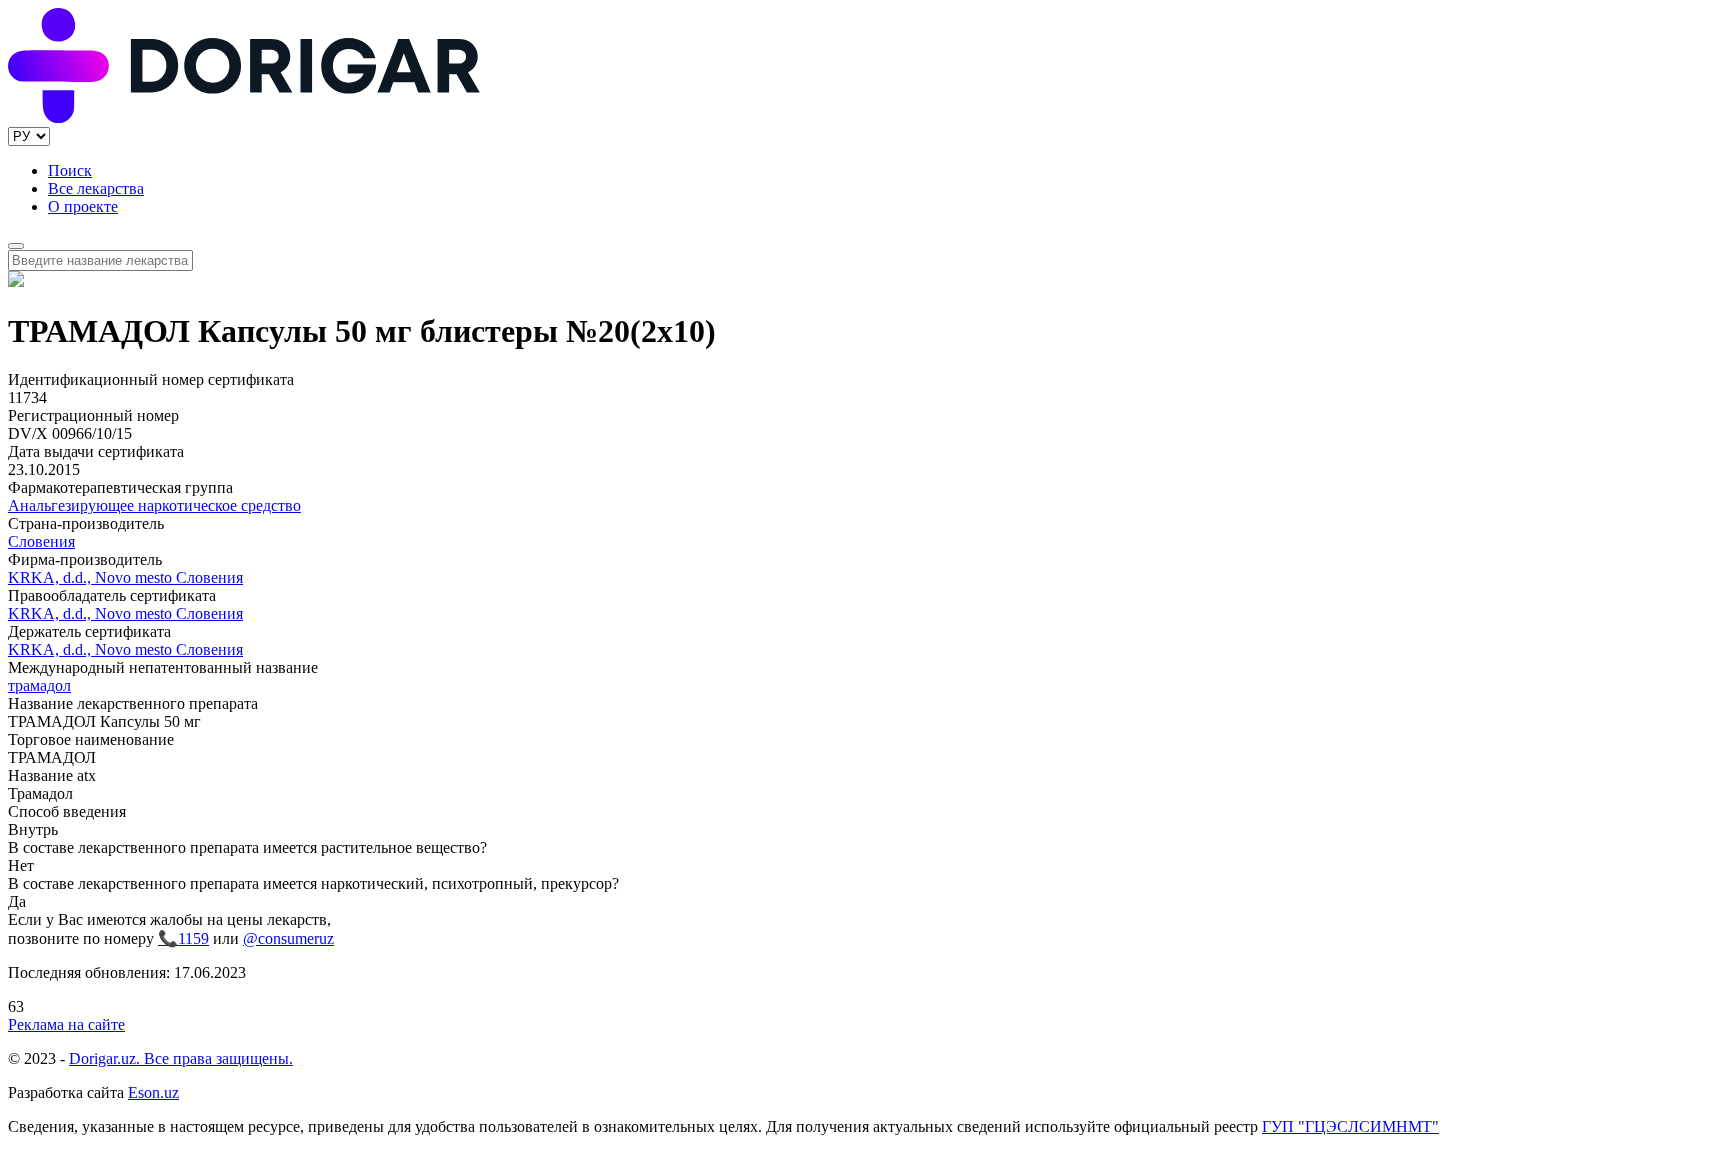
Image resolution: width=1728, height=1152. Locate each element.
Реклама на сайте (66, 1024)
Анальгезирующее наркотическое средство (154, 505)
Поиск (70, 170)
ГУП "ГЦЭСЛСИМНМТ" (1350, 1126)
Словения (41, 541)
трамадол (39, 685)
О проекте (83, 206)
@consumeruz (288, 938)
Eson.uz (153, 1092)
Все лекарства (96, 188)
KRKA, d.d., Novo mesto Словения (125, 577)
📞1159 (183, 938)
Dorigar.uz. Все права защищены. (181, 1058)
